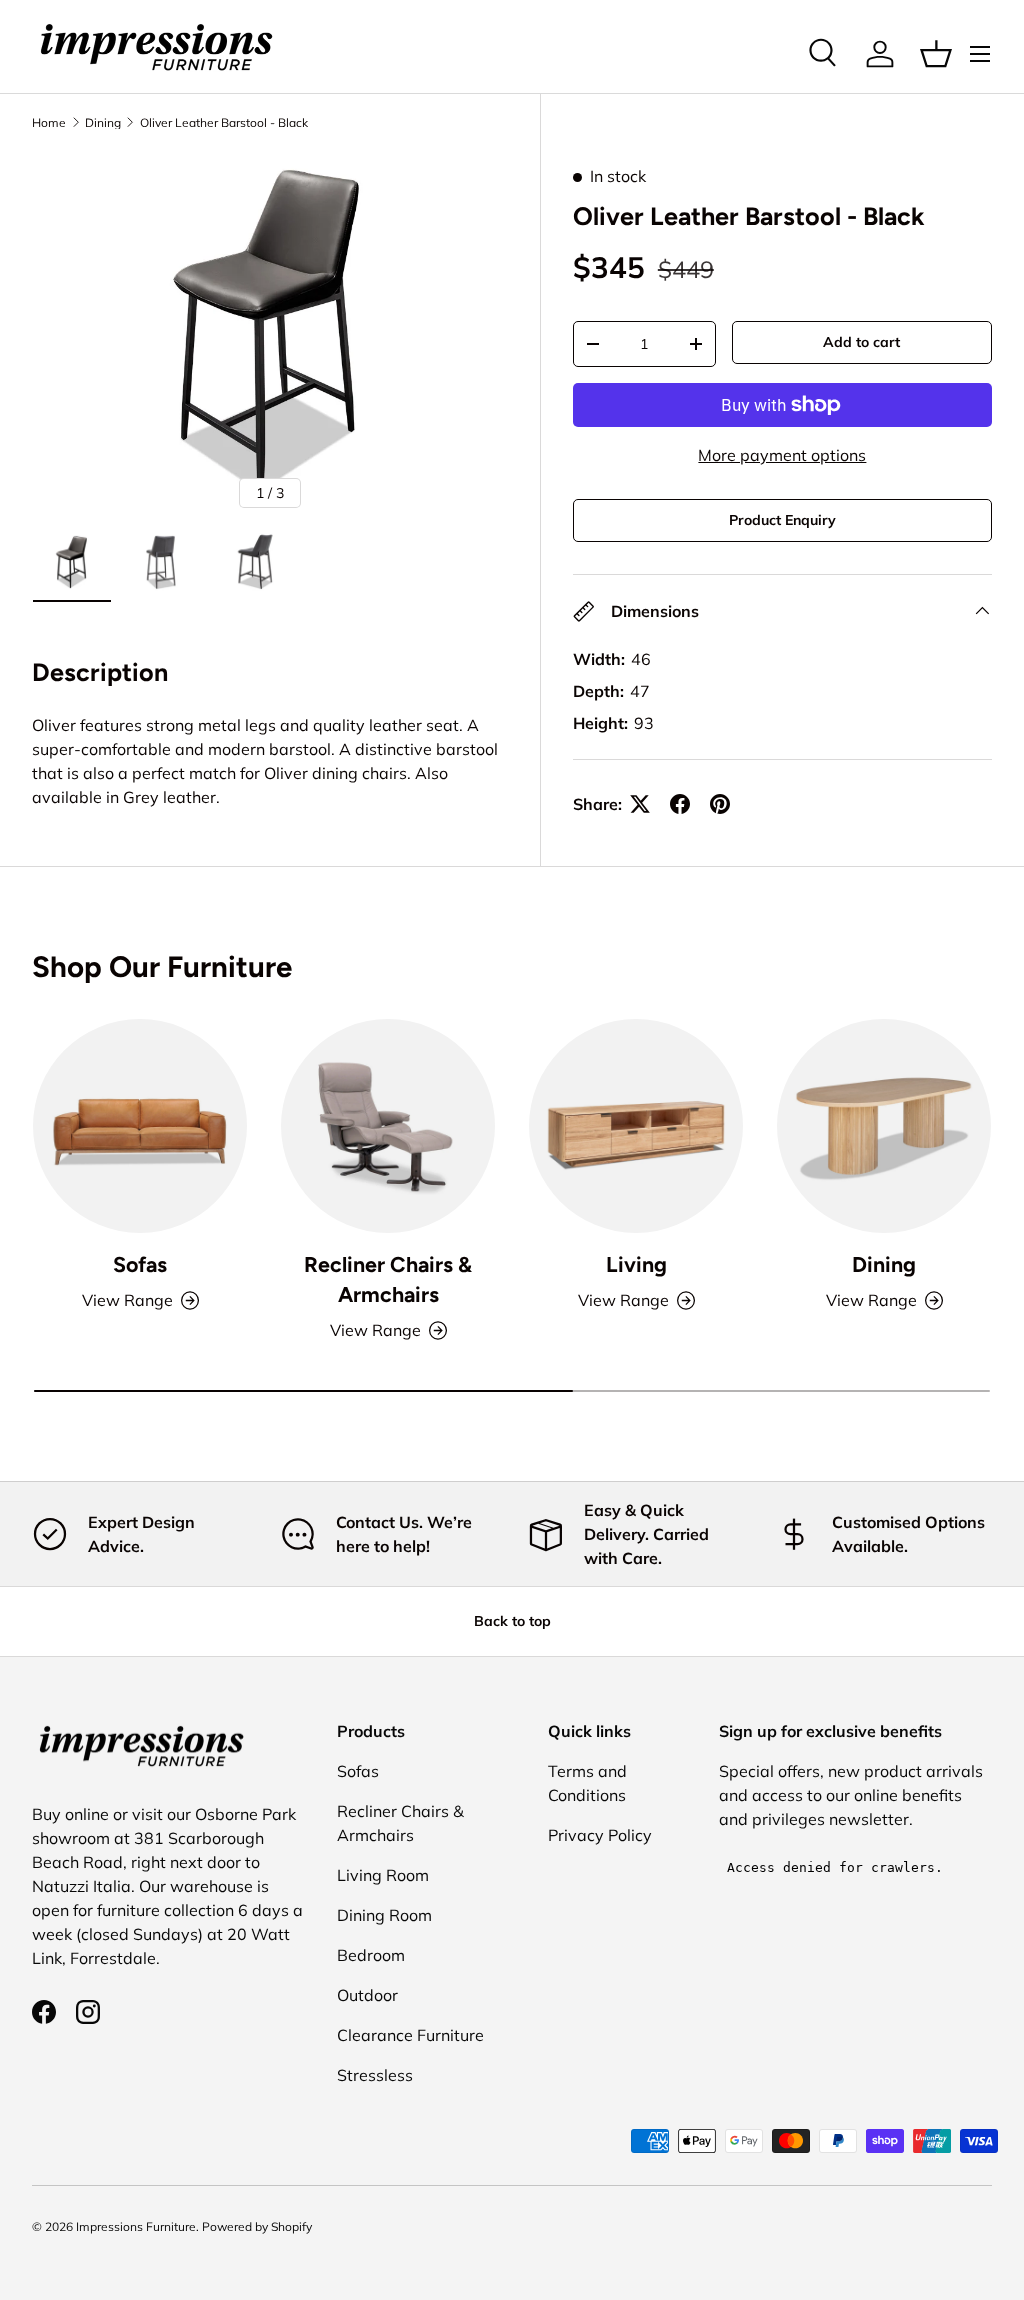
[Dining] (884, 1126)
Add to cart (861, 342)
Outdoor (367, 1995)
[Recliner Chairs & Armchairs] (388, 1126)
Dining (103, 123)
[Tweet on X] (640, 804)
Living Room (383, 1875)
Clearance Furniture (410, 2035)
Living (636, 1264)
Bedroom (371, 1955)
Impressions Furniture (136, 2226)
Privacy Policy (600, 1835)
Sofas (140, 1264)
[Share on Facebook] (680, 804)
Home (49, 123)
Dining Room (384, 1915)
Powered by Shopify (257, 2226)
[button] (936, 54)
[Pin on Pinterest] (720, 804)
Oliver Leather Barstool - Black (224, 123)
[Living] (636, 1126)
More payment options (782, 455)
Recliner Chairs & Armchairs (388, 1279)
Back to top (512, 1621)
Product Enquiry (782, 520)
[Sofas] (140, 1126)
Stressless (375, 2075)
